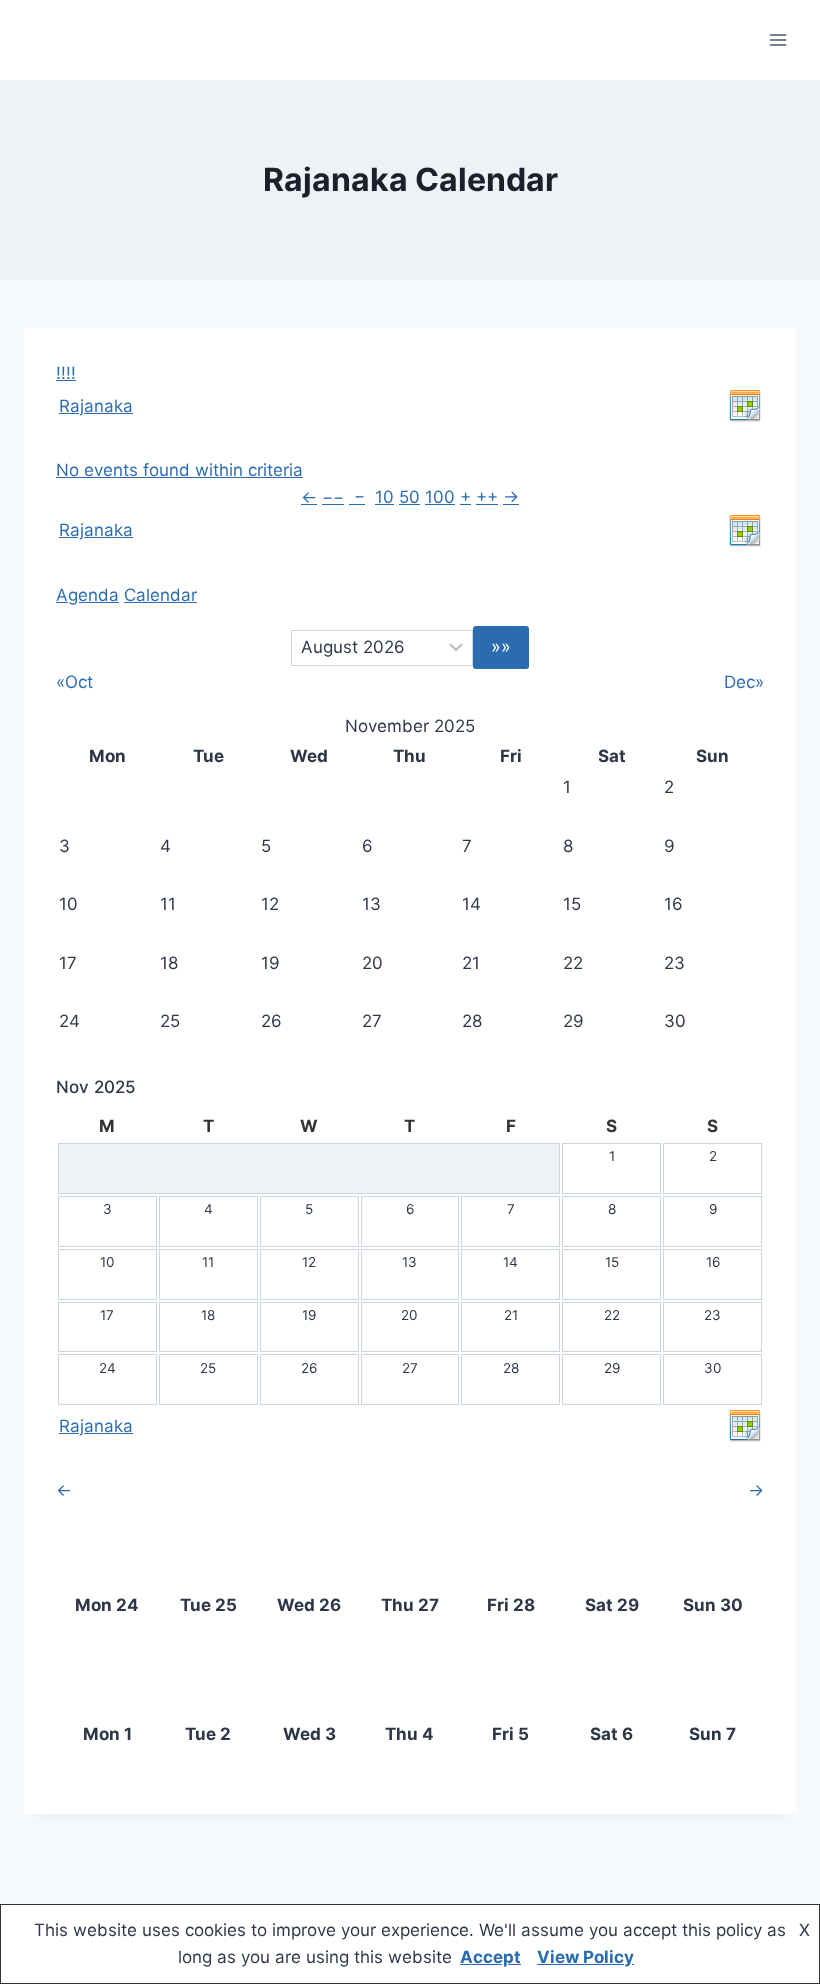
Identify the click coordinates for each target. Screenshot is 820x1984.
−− (333, 497)
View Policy (585, 1957)
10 (384, 497)
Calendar (160, 595)
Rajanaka (96, 406)
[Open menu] (777, 39)
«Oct (74, 682)
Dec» (744, 682)
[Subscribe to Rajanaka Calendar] (745, 406)
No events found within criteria (179, 470)
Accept (490, 1957)
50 (409, 497)
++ (487, 497)
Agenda (87, 595)
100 (440, 497)
